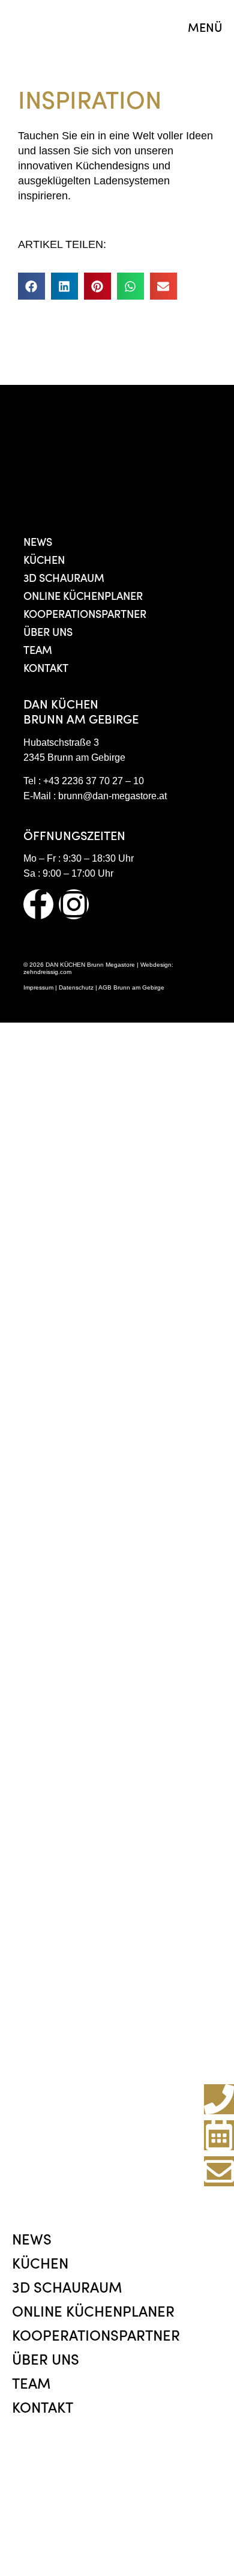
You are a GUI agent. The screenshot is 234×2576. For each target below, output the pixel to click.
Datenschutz (76, 987)
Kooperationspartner (85, 613)
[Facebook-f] (38, 904)
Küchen (44, 559)
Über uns (48, 631)
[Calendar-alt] (219, 2135)
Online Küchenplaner (83, 595)
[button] (31, 286)
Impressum (38, 987)
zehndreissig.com (47, 972)
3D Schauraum (64, 577)
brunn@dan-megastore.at (112, 796)
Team (38, 649)
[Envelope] (219, 2171)
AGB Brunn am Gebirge (131, 987)
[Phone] (219, 2099)
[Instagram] (74, 904)
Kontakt (46, 667)
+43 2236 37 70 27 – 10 (94, 781)
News (38, 541)
